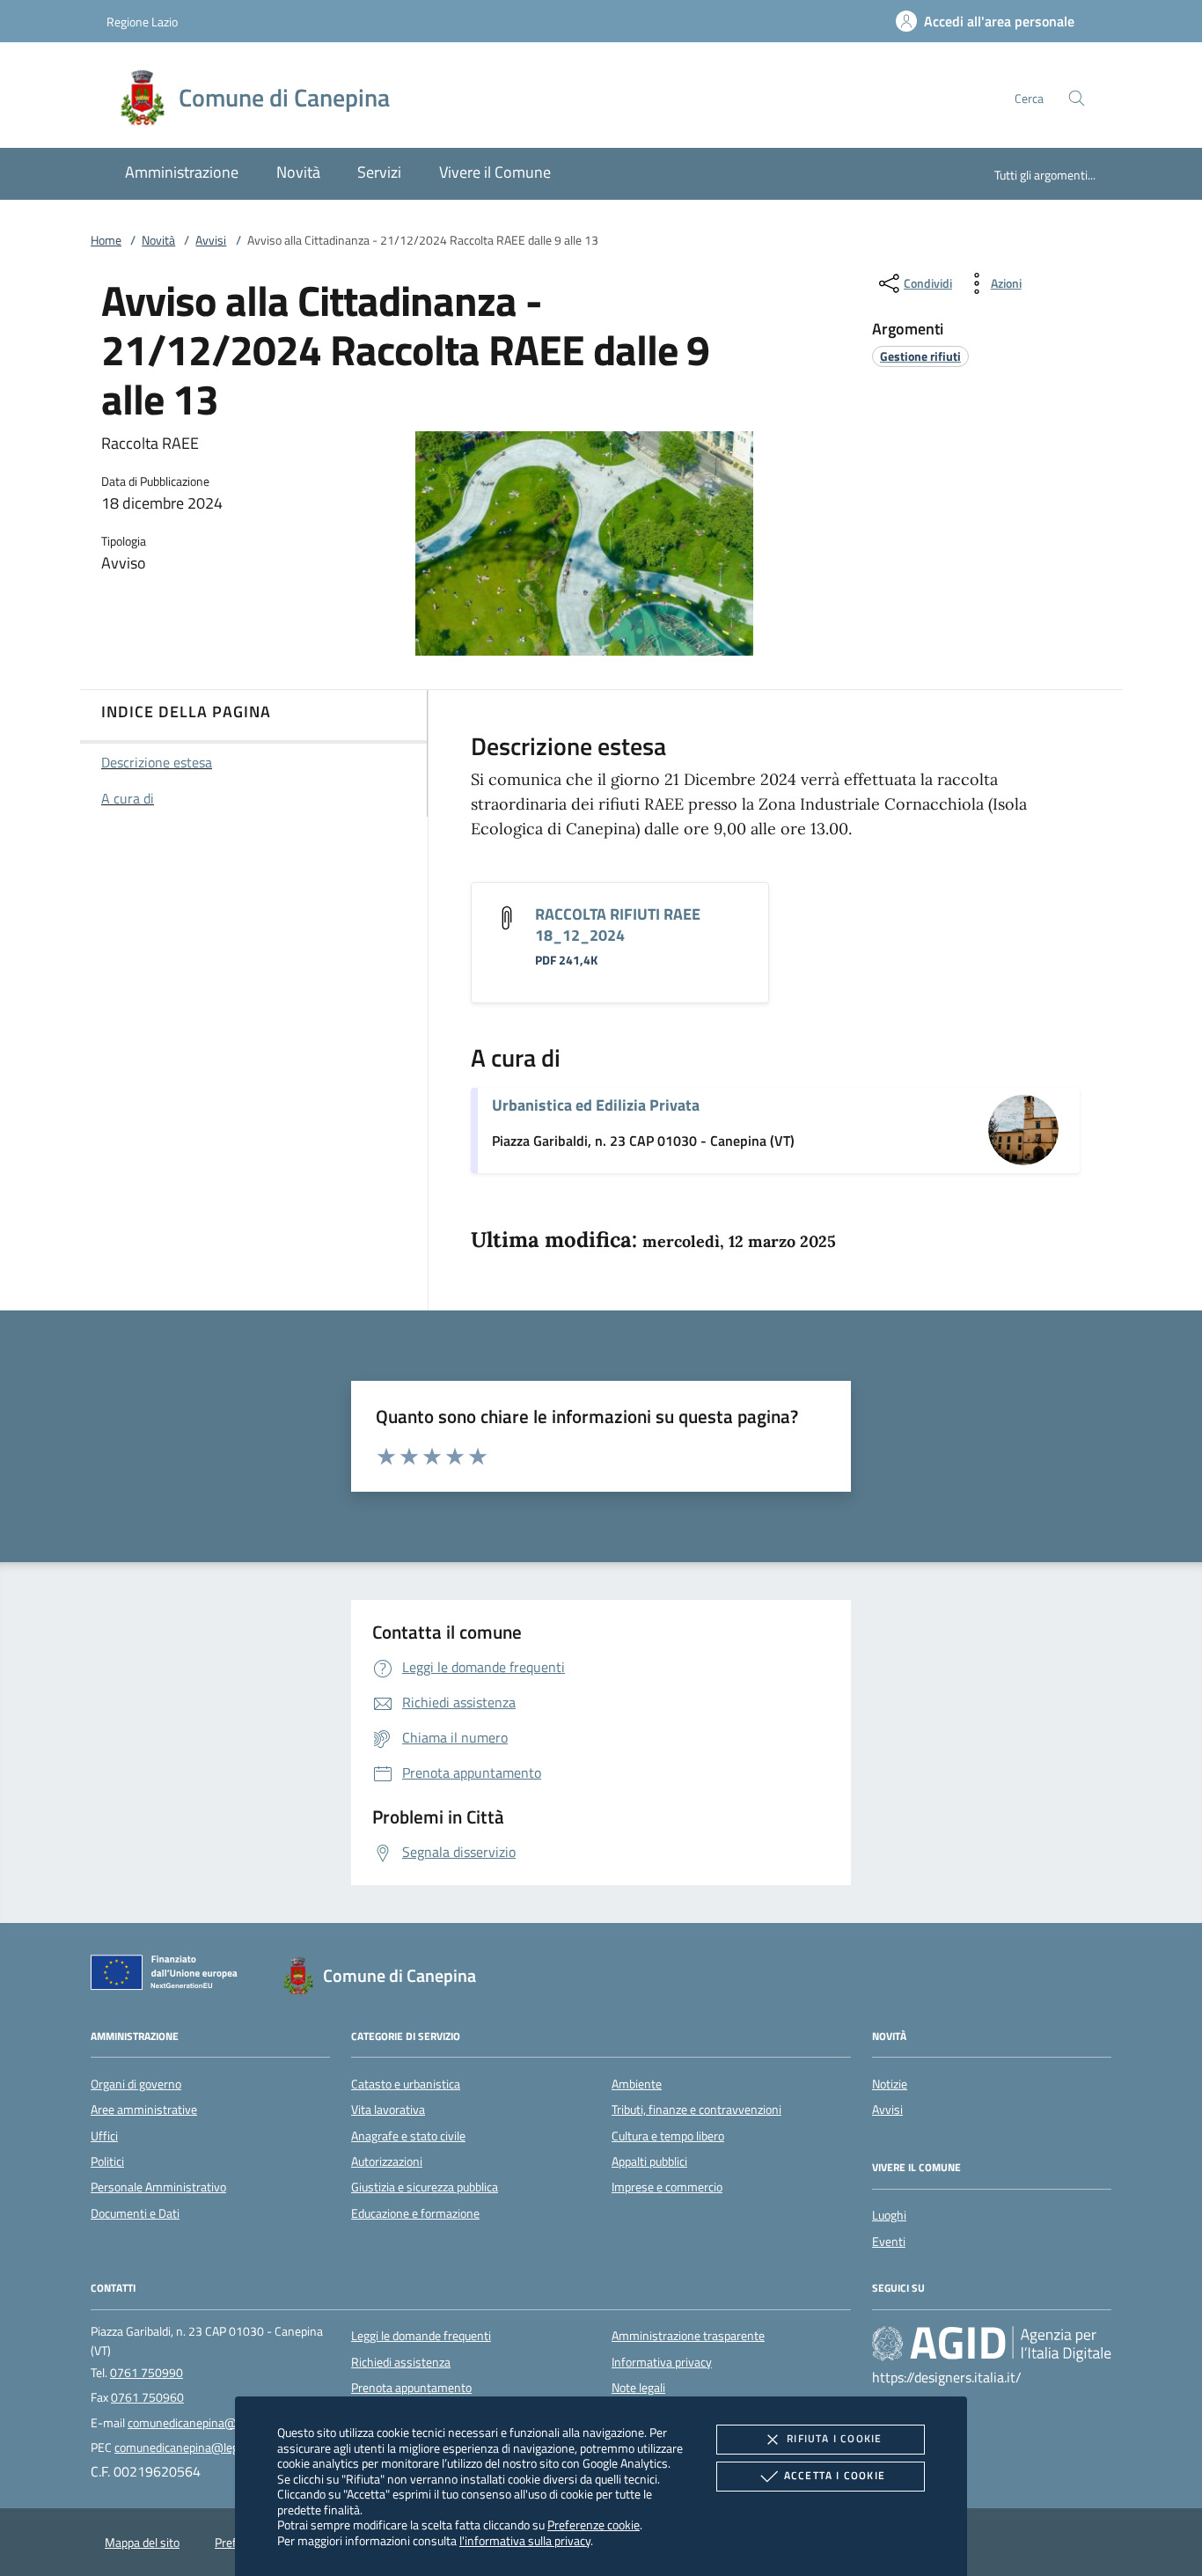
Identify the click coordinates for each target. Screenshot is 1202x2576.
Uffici (104, 2136)
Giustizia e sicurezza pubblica (425, 2187)
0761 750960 (147, 2397)
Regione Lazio (142, 22)
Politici (107, 2161)
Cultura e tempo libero (668, 2136)
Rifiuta (834, 2438)
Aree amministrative (144, 2110)
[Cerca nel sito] (1077, 98)
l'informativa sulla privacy (525, 2540)
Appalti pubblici (649, 2161)
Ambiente (637, 2084)
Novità (158, 240)
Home (106, 240)
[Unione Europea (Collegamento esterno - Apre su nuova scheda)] (169, 1976)
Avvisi (211, 240)
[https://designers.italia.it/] (992, 2344)
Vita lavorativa (388, 2110)
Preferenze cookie (594, 2525)
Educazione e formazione (415, 2213)
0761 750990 (147, 2373)
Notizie (890, 2084)
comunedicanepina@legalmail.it (210, 2423)
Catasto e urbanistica (406, 2084)
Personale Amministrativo (158, 2187)
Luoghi (889, 2215)
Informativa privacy (662, 2362)
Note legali (638, 2388)
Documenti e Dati (135, 2213)
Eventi (889, 2242)
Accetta (835, 2475)
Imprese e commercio (667, 2187)
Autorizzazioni (387, 2161)
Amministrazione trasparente (688, 2336)
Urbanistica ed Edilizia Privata (596, 1105)
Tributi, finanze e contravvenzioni (696, 2110)
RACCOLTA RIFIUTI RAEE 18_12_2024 (618, 925)
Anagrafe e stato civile (408, 2136)
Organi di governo (136, 2084)
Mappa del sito (142, 2543)
